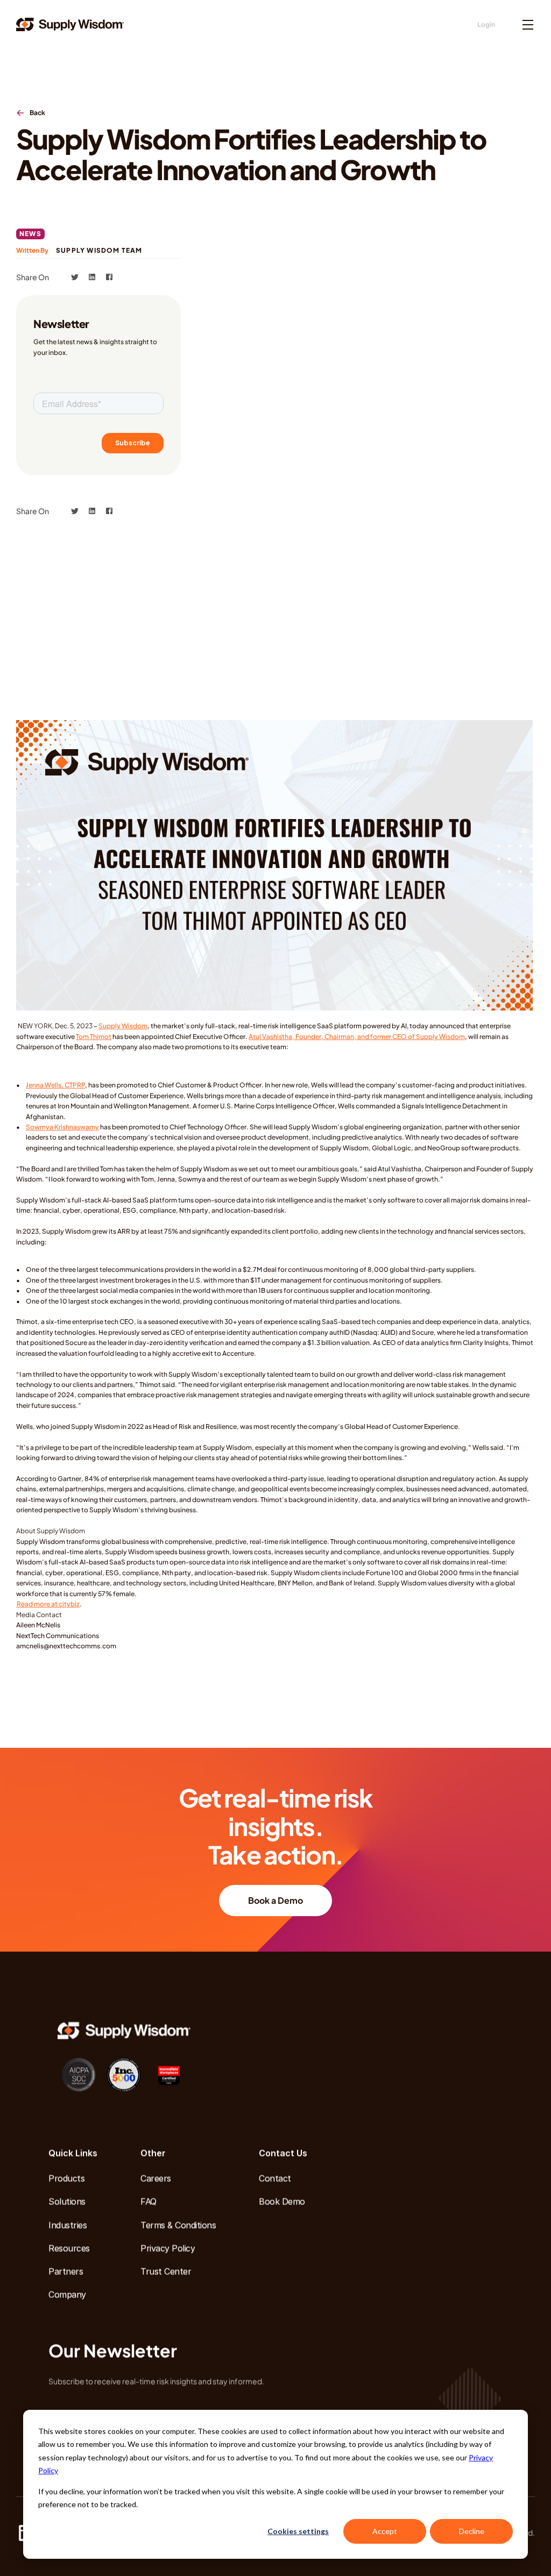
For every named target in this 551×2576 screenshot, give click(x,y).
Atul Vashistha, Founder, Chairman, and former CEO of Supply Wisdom (357, 1037)
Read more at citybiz (48, 1604)
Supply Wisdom (123, 1026)
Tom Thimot (94, 1037)
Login (486, 24)
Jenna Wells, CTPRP (55, 1085)
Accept (385, 2531)
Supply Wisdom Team (99, 250)
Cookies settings (298, 2531)
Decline (472, 2531)
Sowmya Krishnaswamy (62, 1127)
